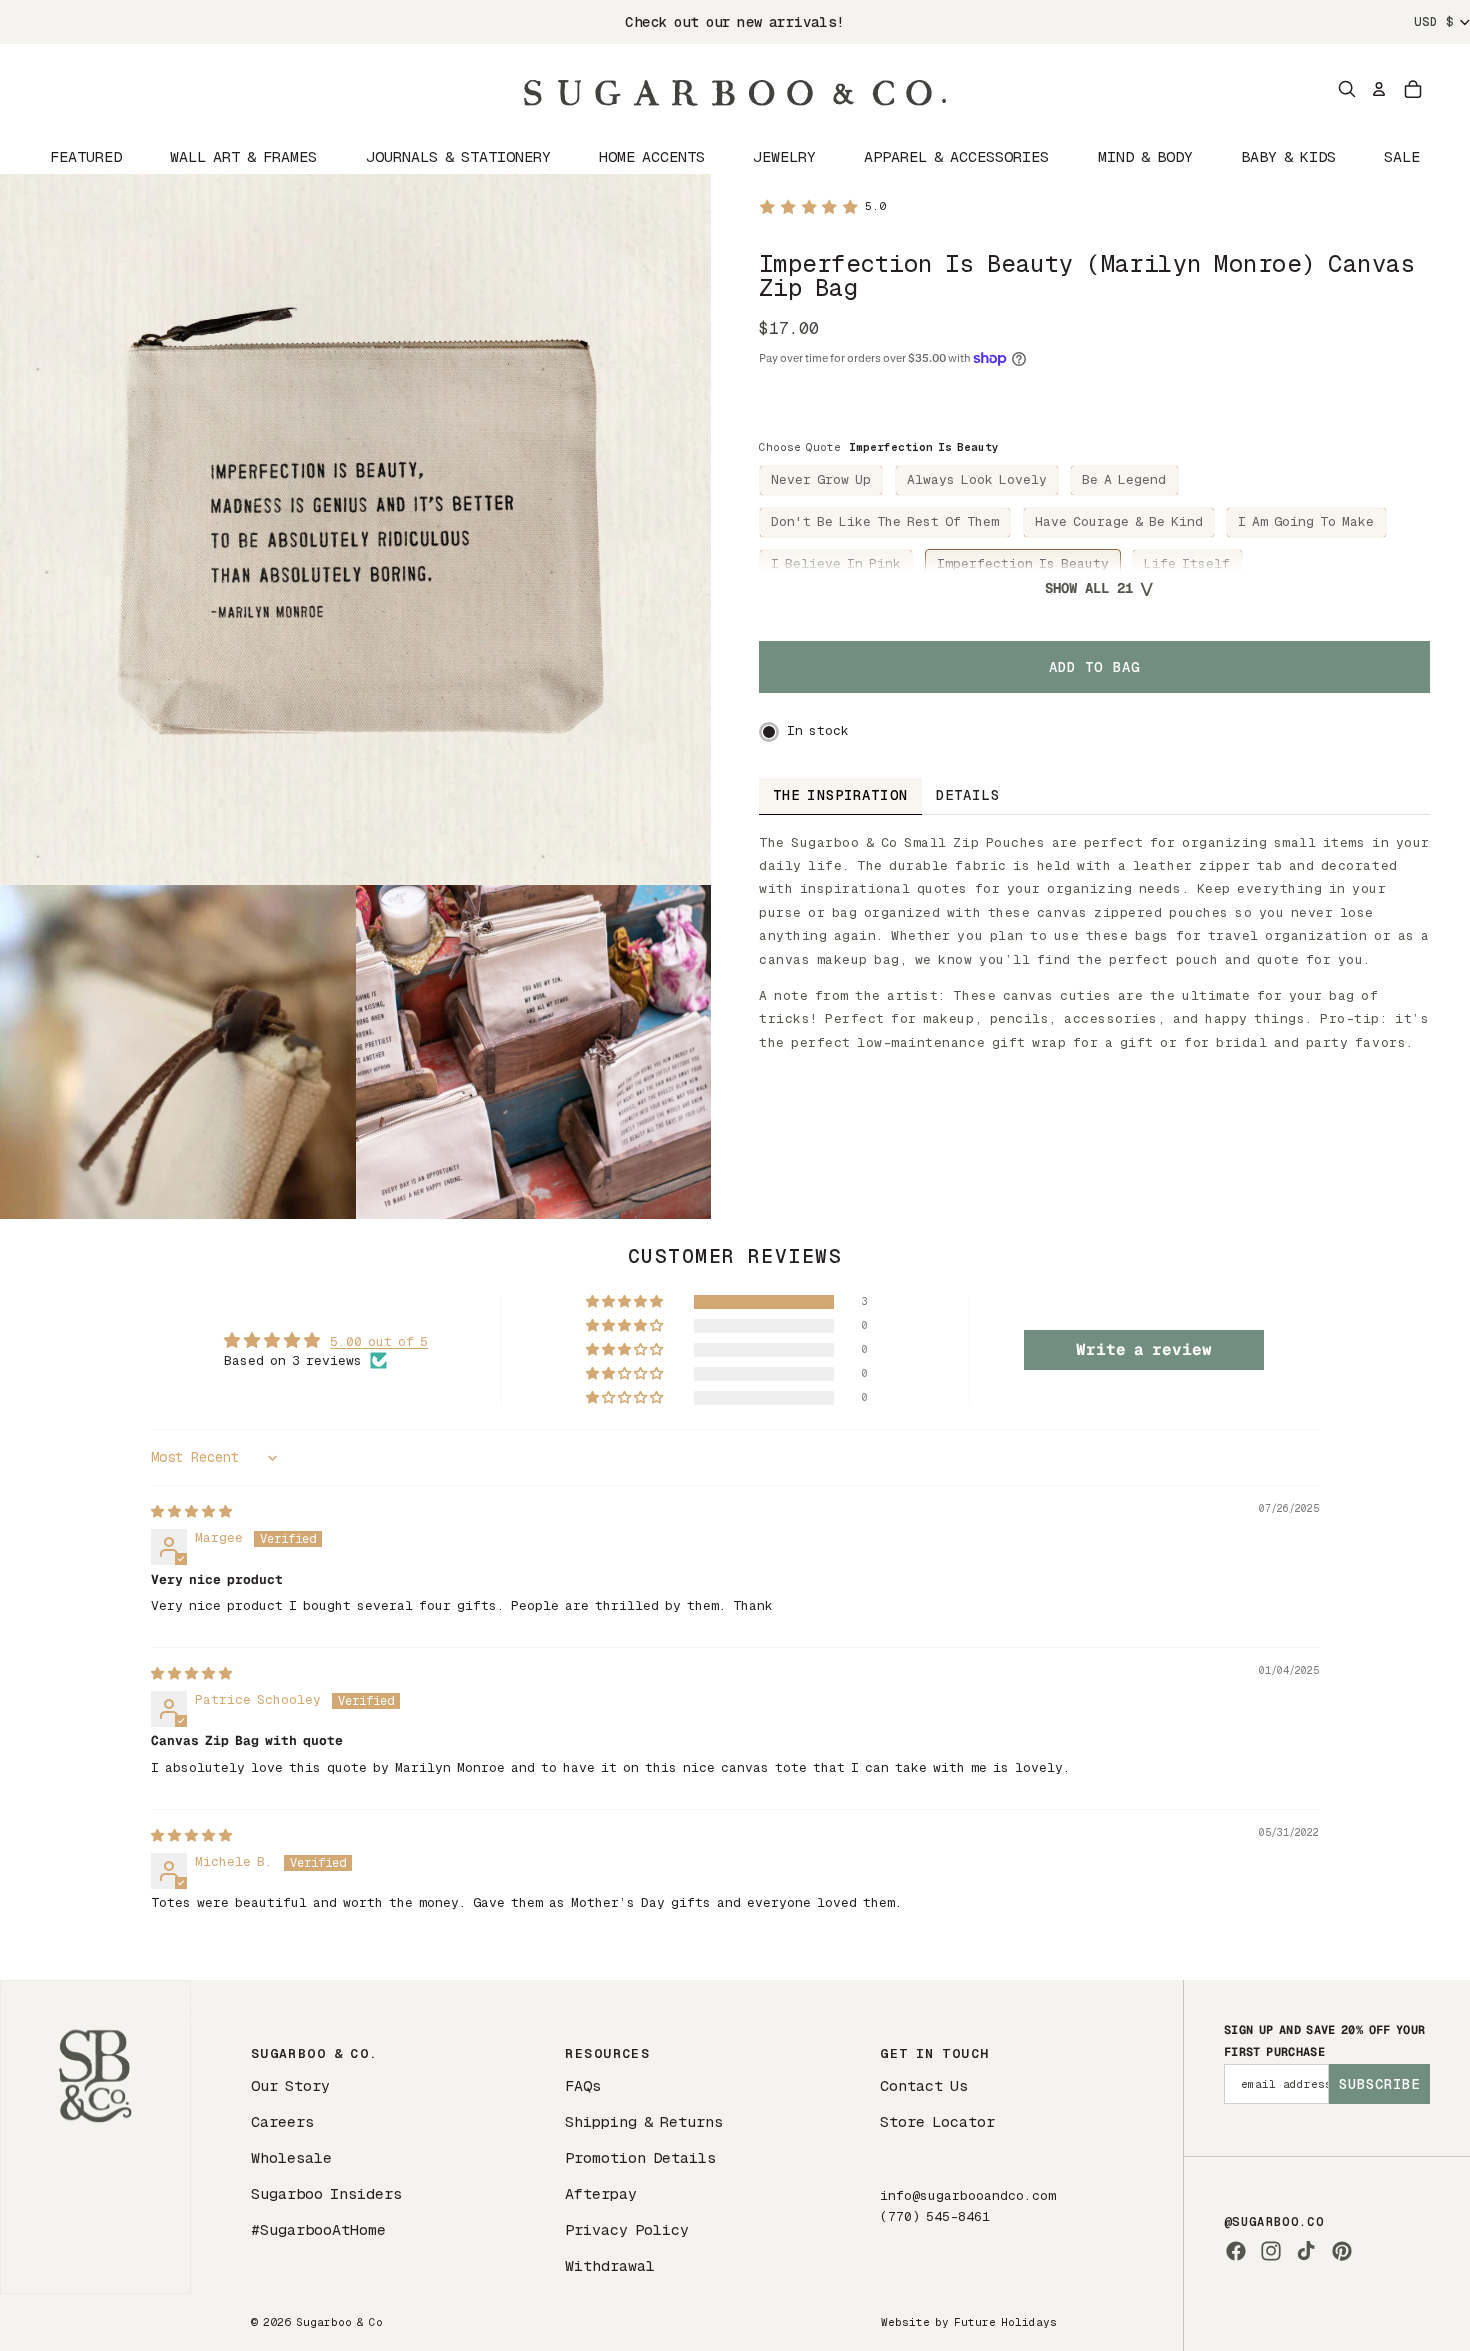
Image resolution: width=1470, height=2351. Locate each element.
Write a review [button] (1144, 1349)
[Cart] (1413, 89)
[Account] (1379, 89)
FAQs (583, 2085)
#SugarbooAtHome (318, 2229)
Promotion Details (640, 2157)
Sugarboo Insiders (326, 2193)
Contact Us (924, 2085)
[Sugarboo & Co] (735, 89)
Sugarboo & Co (339, 2322)
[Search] (1347, 89)
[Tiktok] (1306, 2251)
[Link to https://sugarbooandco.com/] (95, 2136)
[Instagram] (1271, 2251)
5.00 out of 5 (379, 1341)
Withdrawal (610, 2265)
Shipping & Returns (644, 2121)
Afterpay (601, 2193)
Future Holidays (1005, 2322)
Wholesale (291, 2157)
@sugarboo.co (1274, 2222)
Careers (282, 2121)
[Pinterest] (1342, 2251)
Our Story (290, 2085)
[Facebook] (1236, 2251)
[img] (191, 1511)
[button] (626, 1302)
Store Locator (937, 2121)
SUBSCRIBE (1379, 2084)
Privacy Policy (627, 2229)
